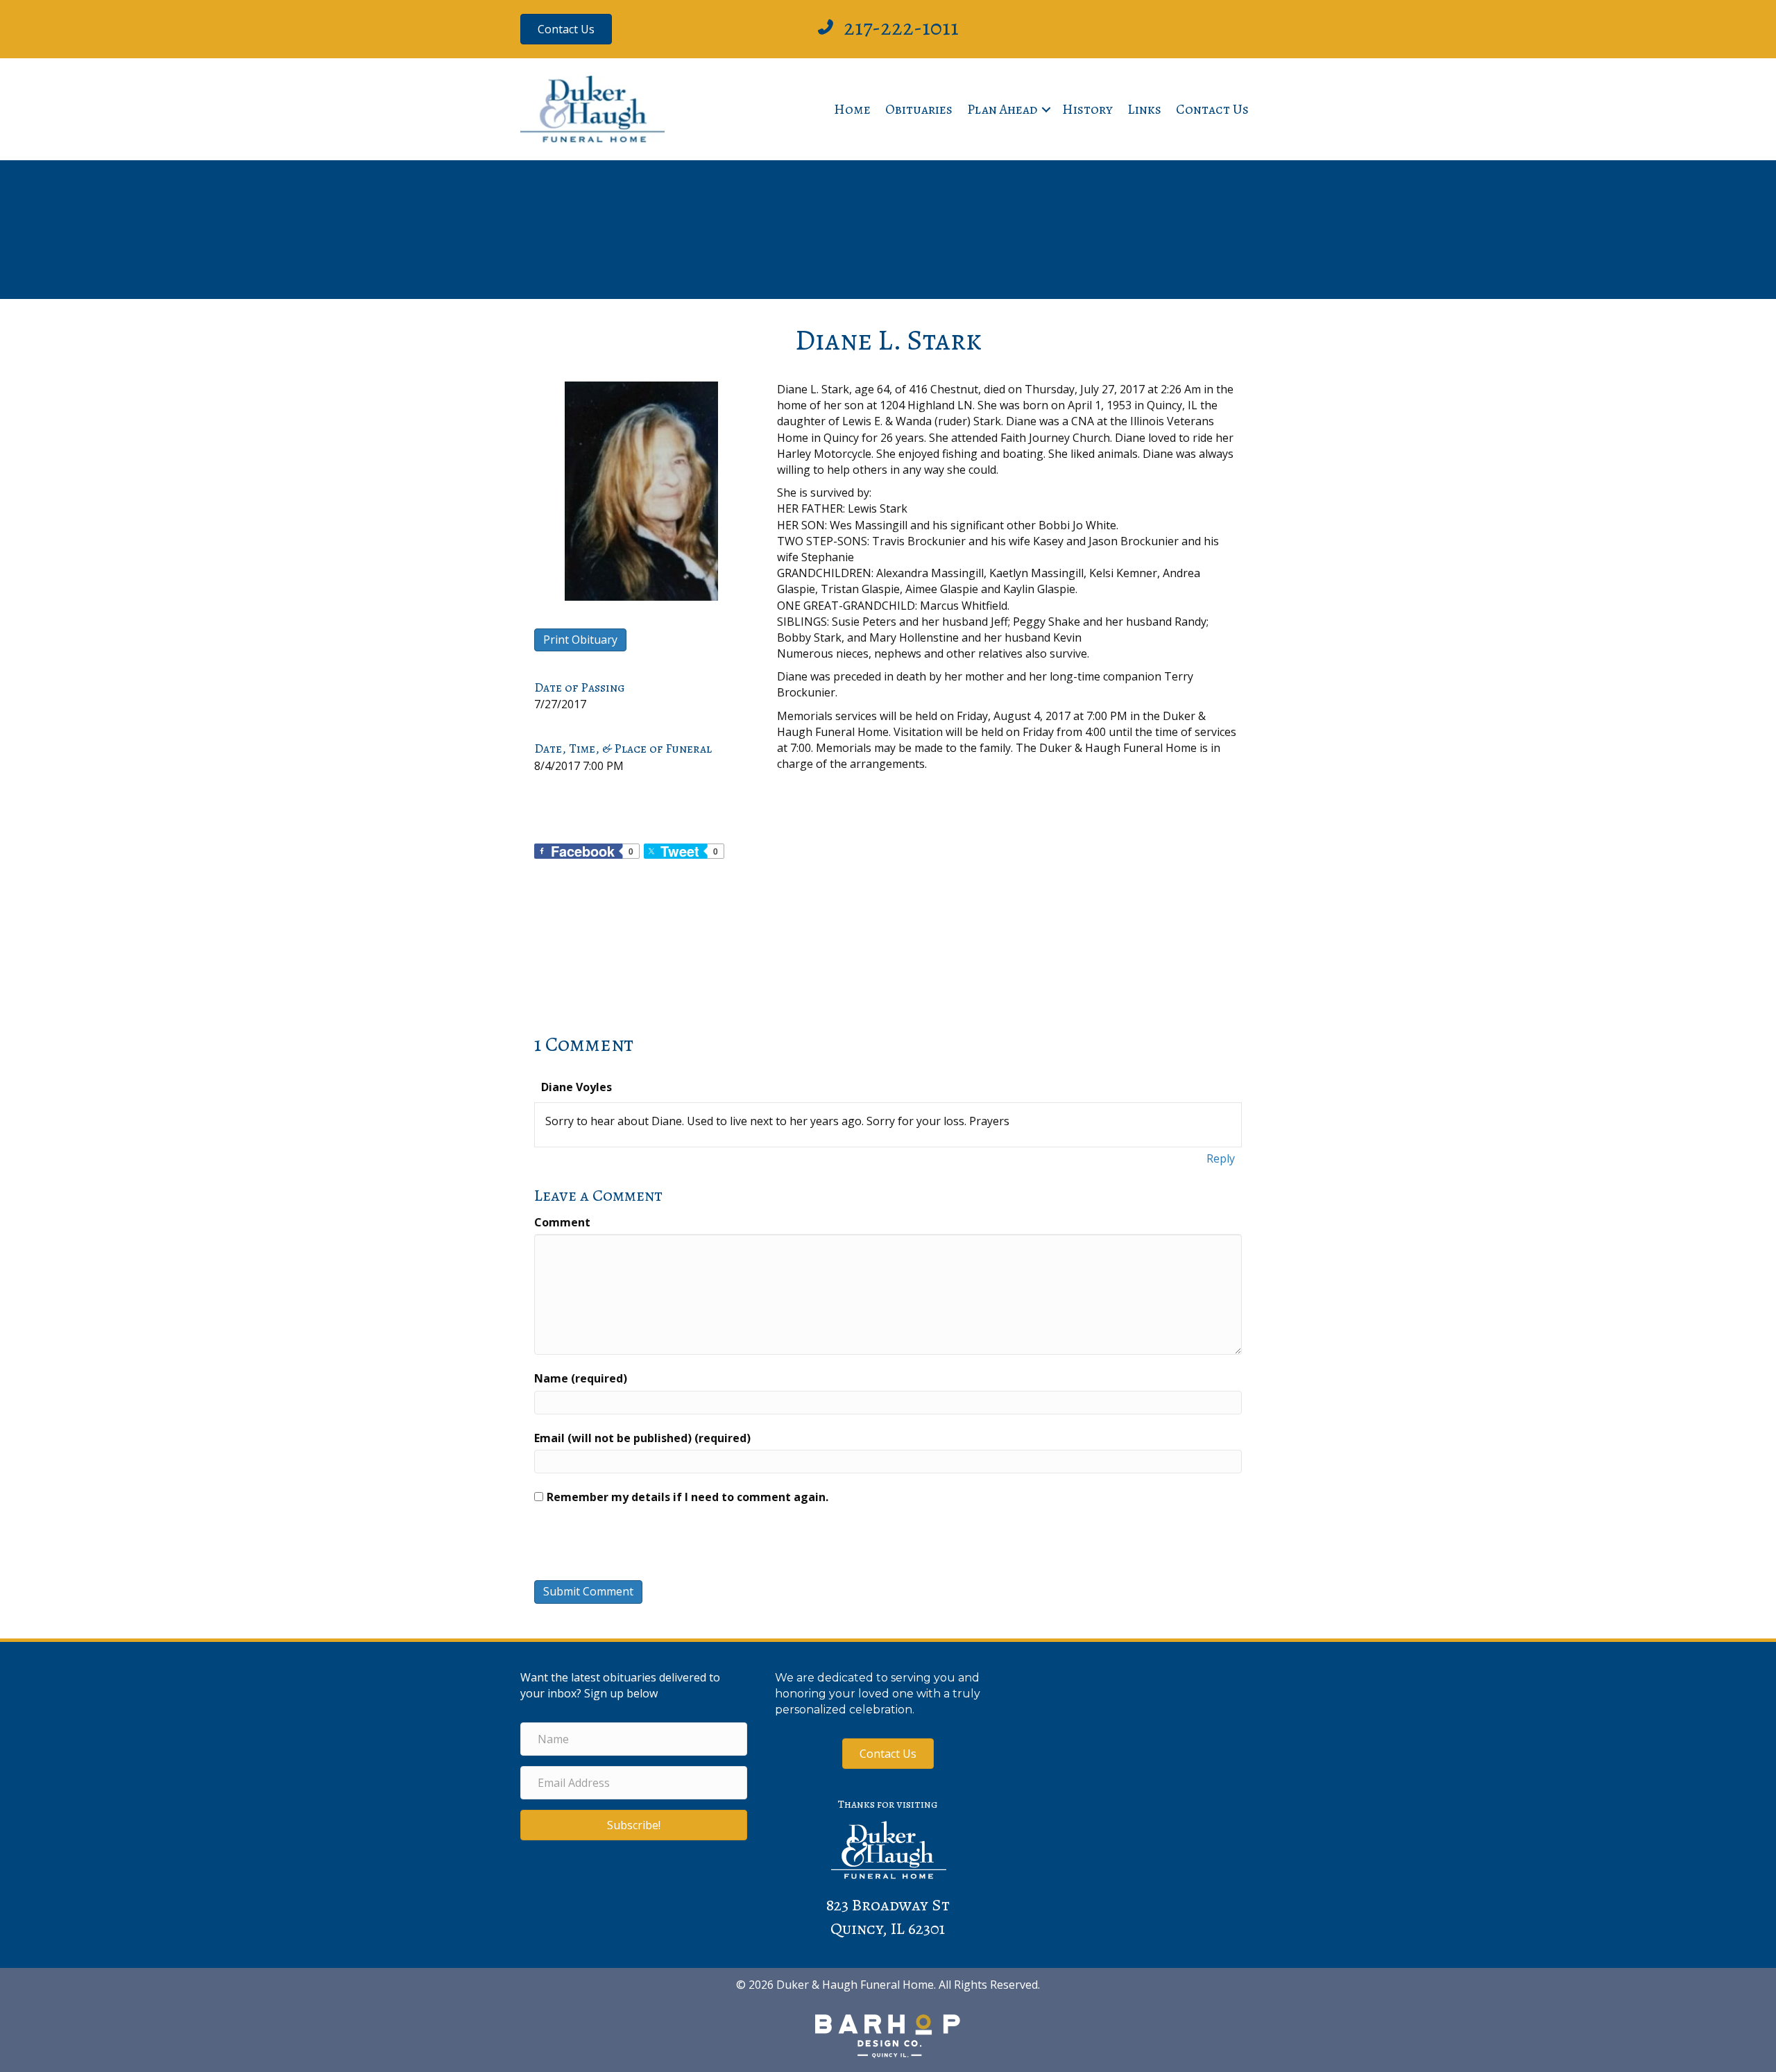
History (1087, 109)
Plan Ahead (1002, 109)
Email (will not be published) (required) (642, 1438)
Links (1144, 109)
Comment (562, 1222)
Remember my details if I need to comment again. (688, 1497)
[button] (1046, 110)
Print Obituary (580, 640)
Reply (1221, 1158)
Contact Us (1212, 109)
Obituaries (919, 109)
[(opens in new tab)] (888, 2035)
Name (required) (581, 1378)
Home (852, 109)
